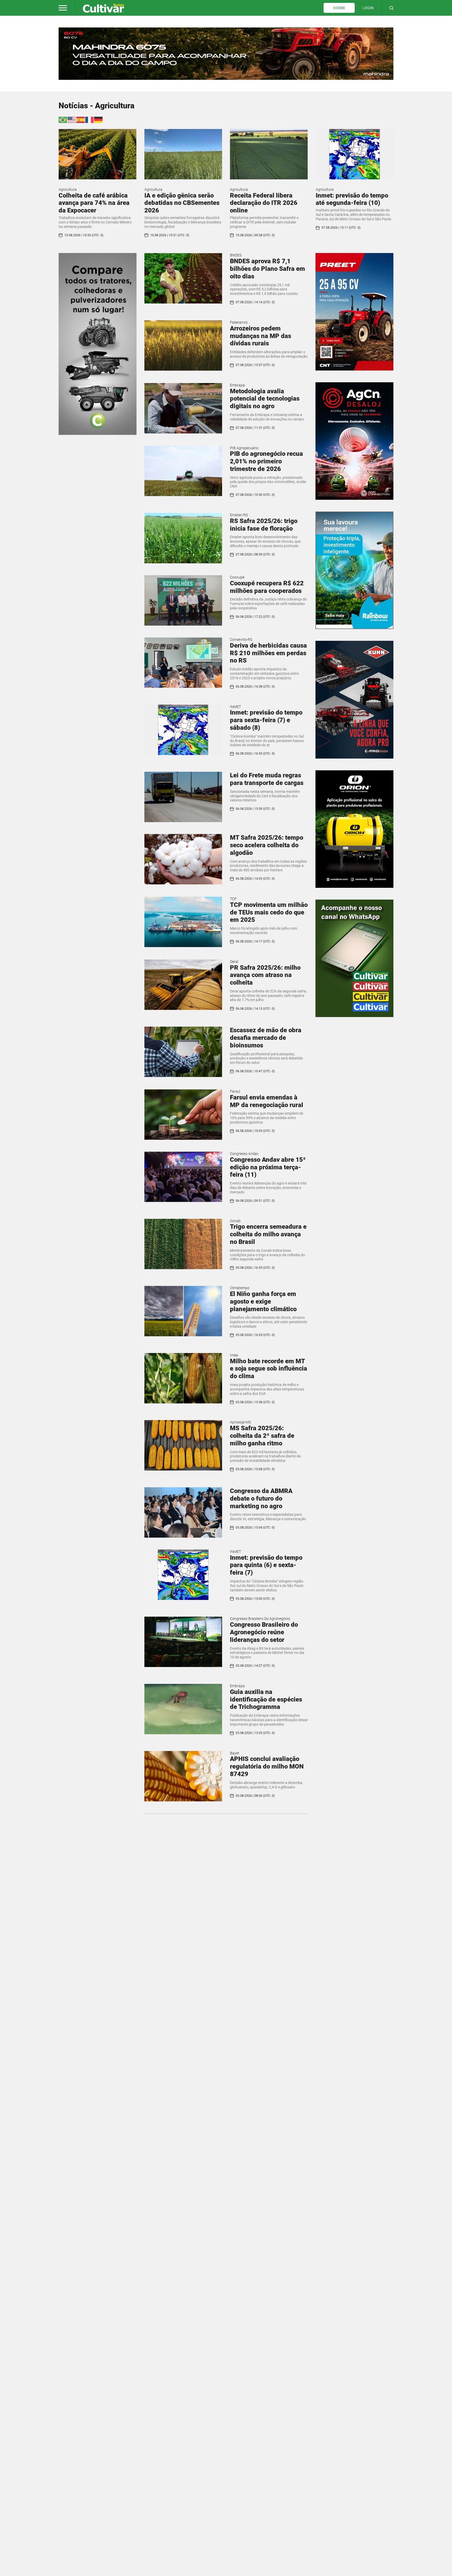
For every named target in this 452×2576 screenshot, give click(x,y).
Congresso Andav (244, 1154)
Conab (235, 1221)
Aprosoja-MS (240, 1422)
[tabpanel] (226, 54)
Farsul (235, 1091)
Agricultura (68, 189)
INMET (235, 707)
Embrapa (237, 385)
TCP (233, 899)
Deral (234, 962)
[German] (99, 119)
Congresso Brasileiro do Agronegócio (260, 1619)
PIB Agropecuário (244, 448)
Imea (234, 1355)
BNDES (236, 255)
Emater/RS (239, 515)
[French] (90, 119)
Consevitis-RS (241, 639)
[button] (63, 8)
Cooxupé (237, 577)
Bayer (235, 1753)
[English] (72, 119)
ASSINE (339, 8)
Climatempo (240, 1288)
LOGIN (368, 8)
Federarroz (239, 322)
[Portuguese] (63, 119)
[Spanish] (81, 119)
